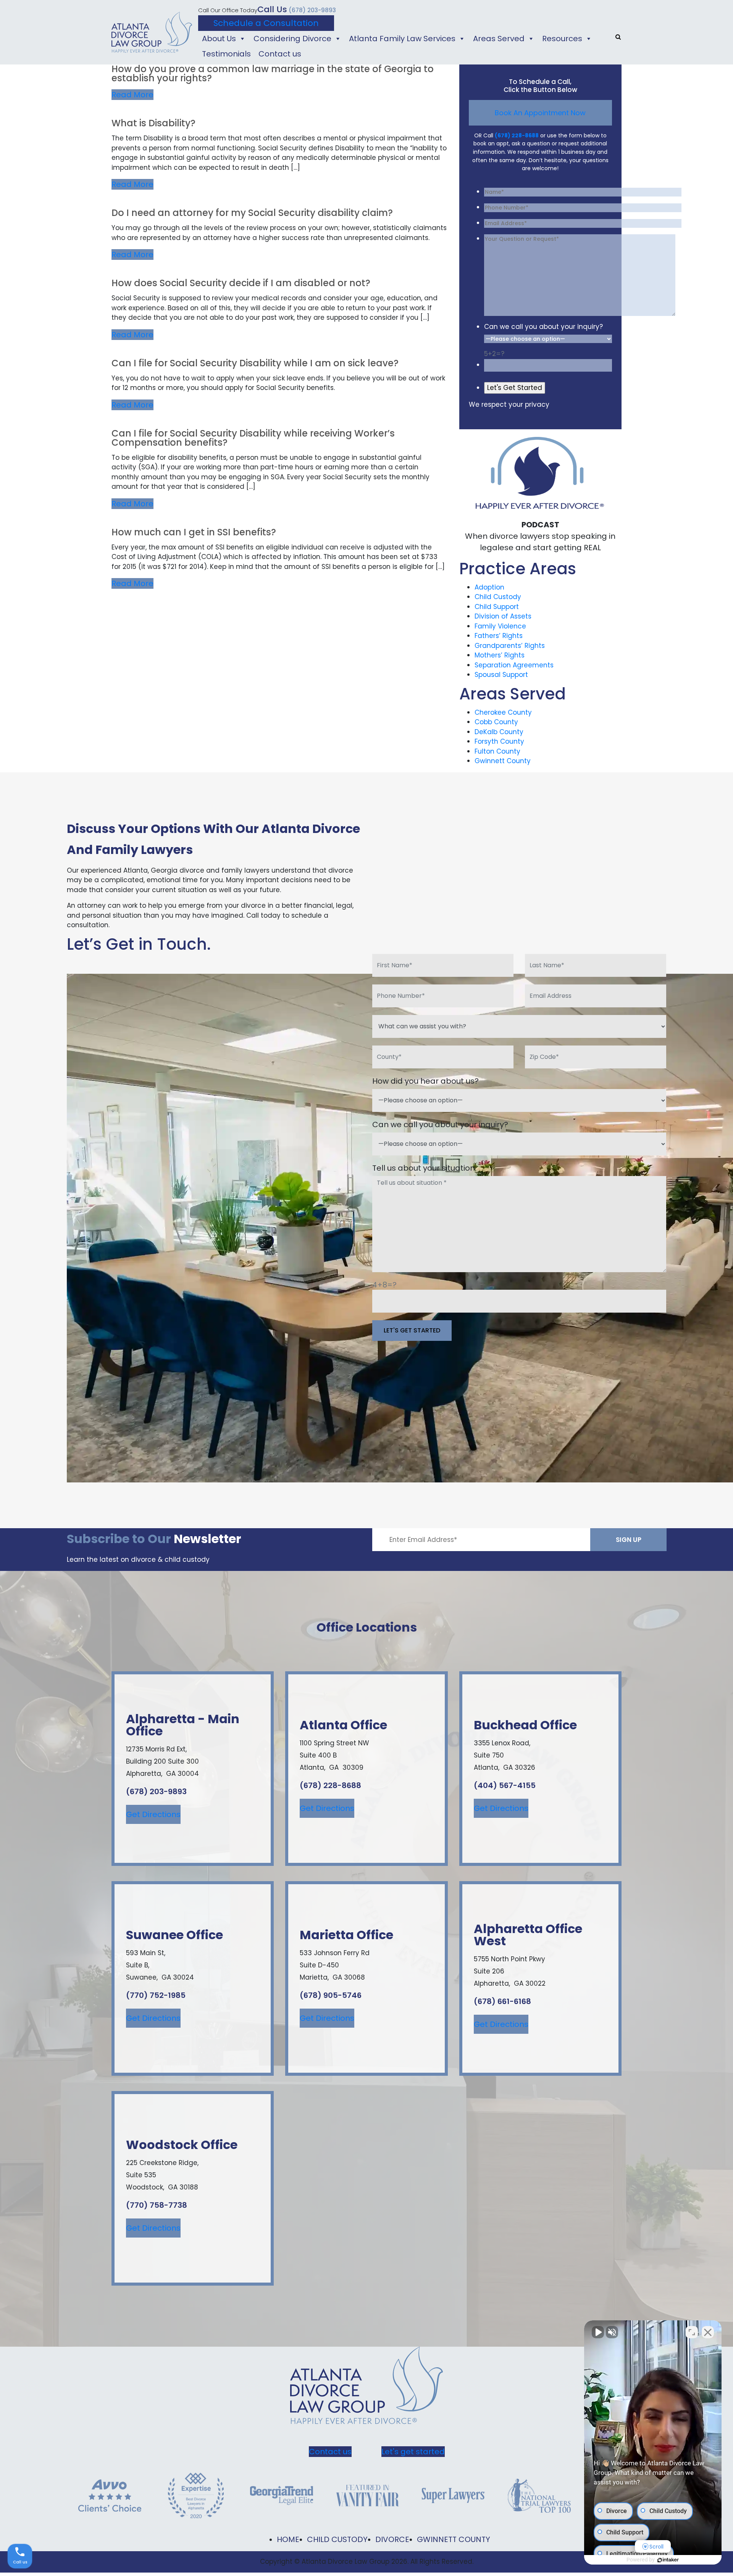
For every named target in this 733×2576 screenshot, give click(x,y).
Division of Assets (503, 616)
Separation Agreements (514, 665)
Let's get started (413, 2452)
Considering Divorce (292, 39)
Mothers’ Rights (500, 655)
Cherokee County (503, 712)
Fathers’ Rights (499, 636)
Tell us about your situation (424, 1168)
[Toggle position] (692, 2332)
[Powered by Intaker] (668, 2560)
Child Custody (498, 597)
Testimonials (226, 54)
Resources (562, 39)
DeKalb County (499, 732)
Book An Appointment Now (540, 113)
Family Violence (500, 626)
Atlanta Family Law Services (402, 39)
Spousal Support (501, 675)
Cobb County (496, 722)
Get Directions (153, 1814)
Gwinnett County (503, 761)
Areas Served (499, 39)
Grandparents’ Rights (510, 646)
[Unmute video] (598, 2332)
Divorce (392, 2539)
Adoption (489, 587)
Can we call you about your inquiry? (543, 327)
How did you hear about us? (425, 1081)
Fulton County (497, 751)
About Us (219, 39)
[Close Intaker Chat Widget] (708, 2332)
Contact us (280, 54)
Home (288, 2539)
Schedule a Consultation (266, 23)
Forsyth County (499, 741)
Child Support (497, 607)
